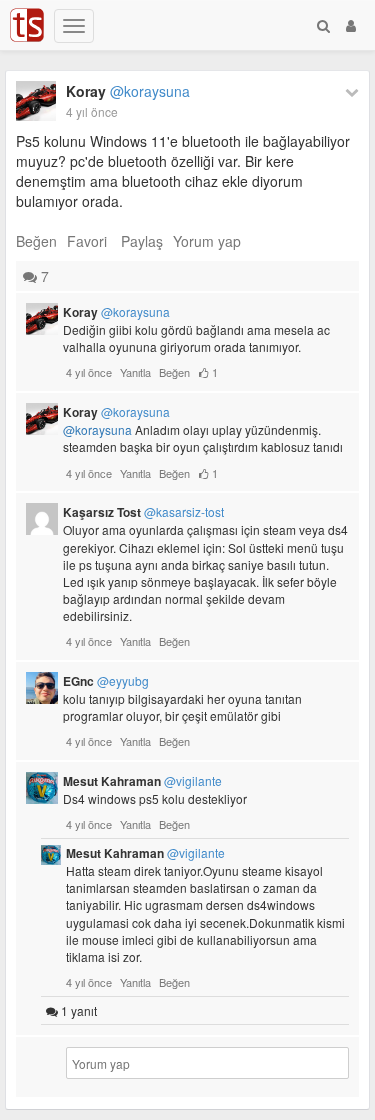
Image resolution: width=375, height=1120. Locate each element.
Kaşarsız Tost (143, 512)
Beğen (36, 241)
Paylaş (142, 241)
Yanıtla (135, 372)
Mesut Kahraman (142, 781)
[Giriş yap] (351, 25)
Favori (87, 241)
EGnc (106, 681)
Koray (128, 91)
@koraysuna (97, 429)
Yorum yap (207, 241)
